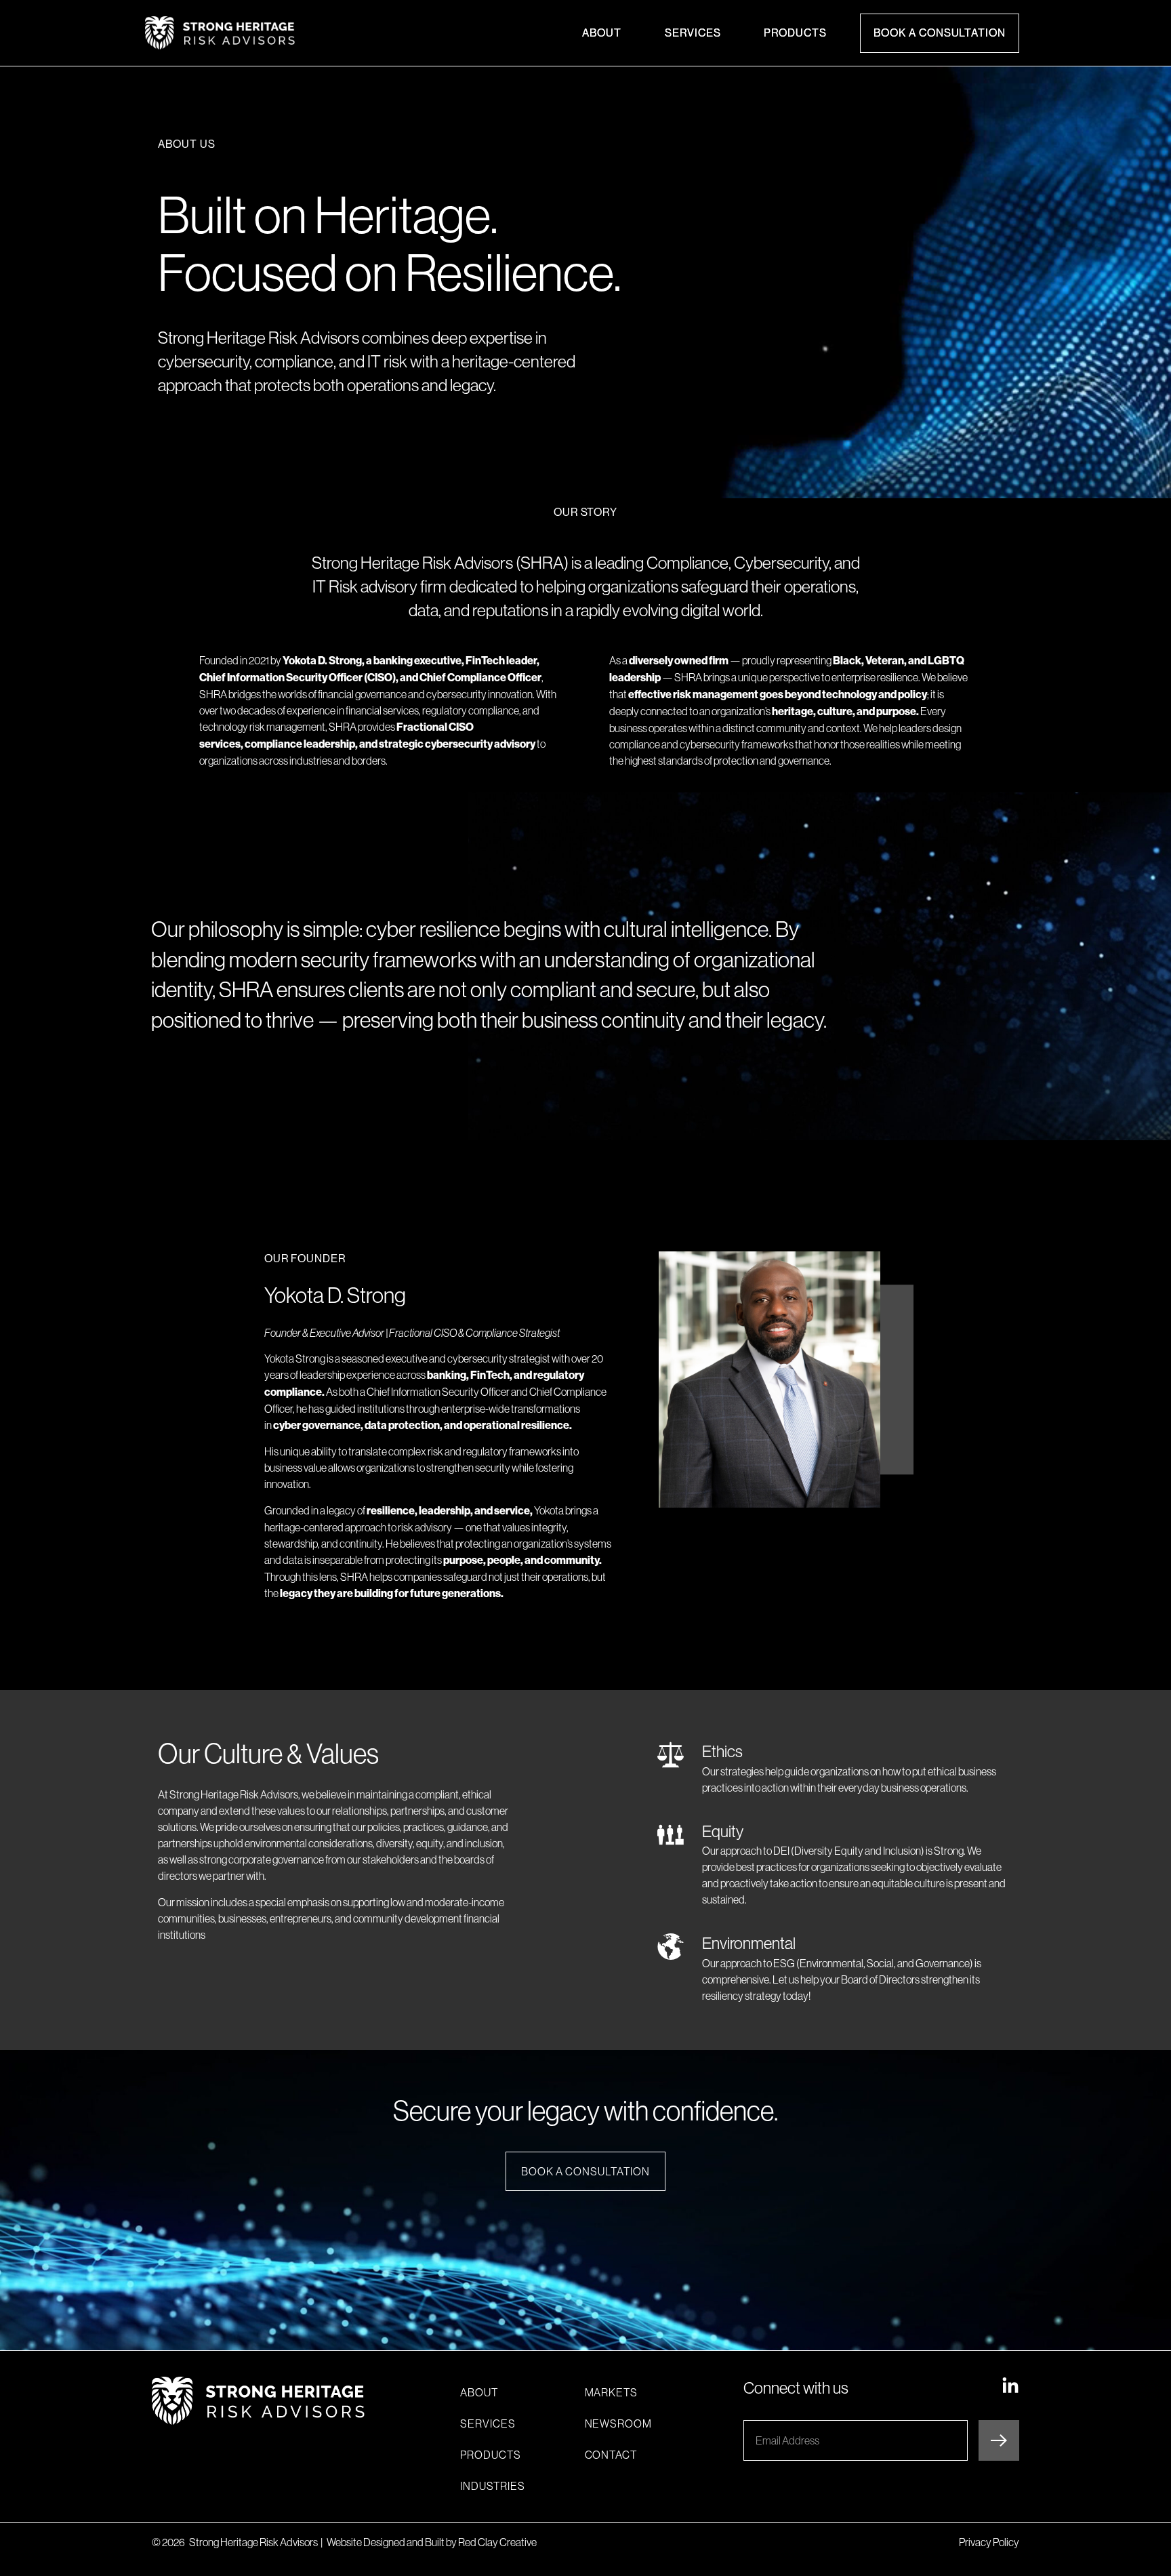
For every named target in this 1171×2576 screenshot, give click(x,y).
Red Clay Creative (497, 2542)
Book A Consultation (940, 33)
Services (693, 33)
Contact (611, 2455)
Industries (493, 2486)
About (602, 33)
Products (795, 33)
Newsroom (619, 2423)
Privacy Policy (989, 2542)
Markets (612, 2392)
